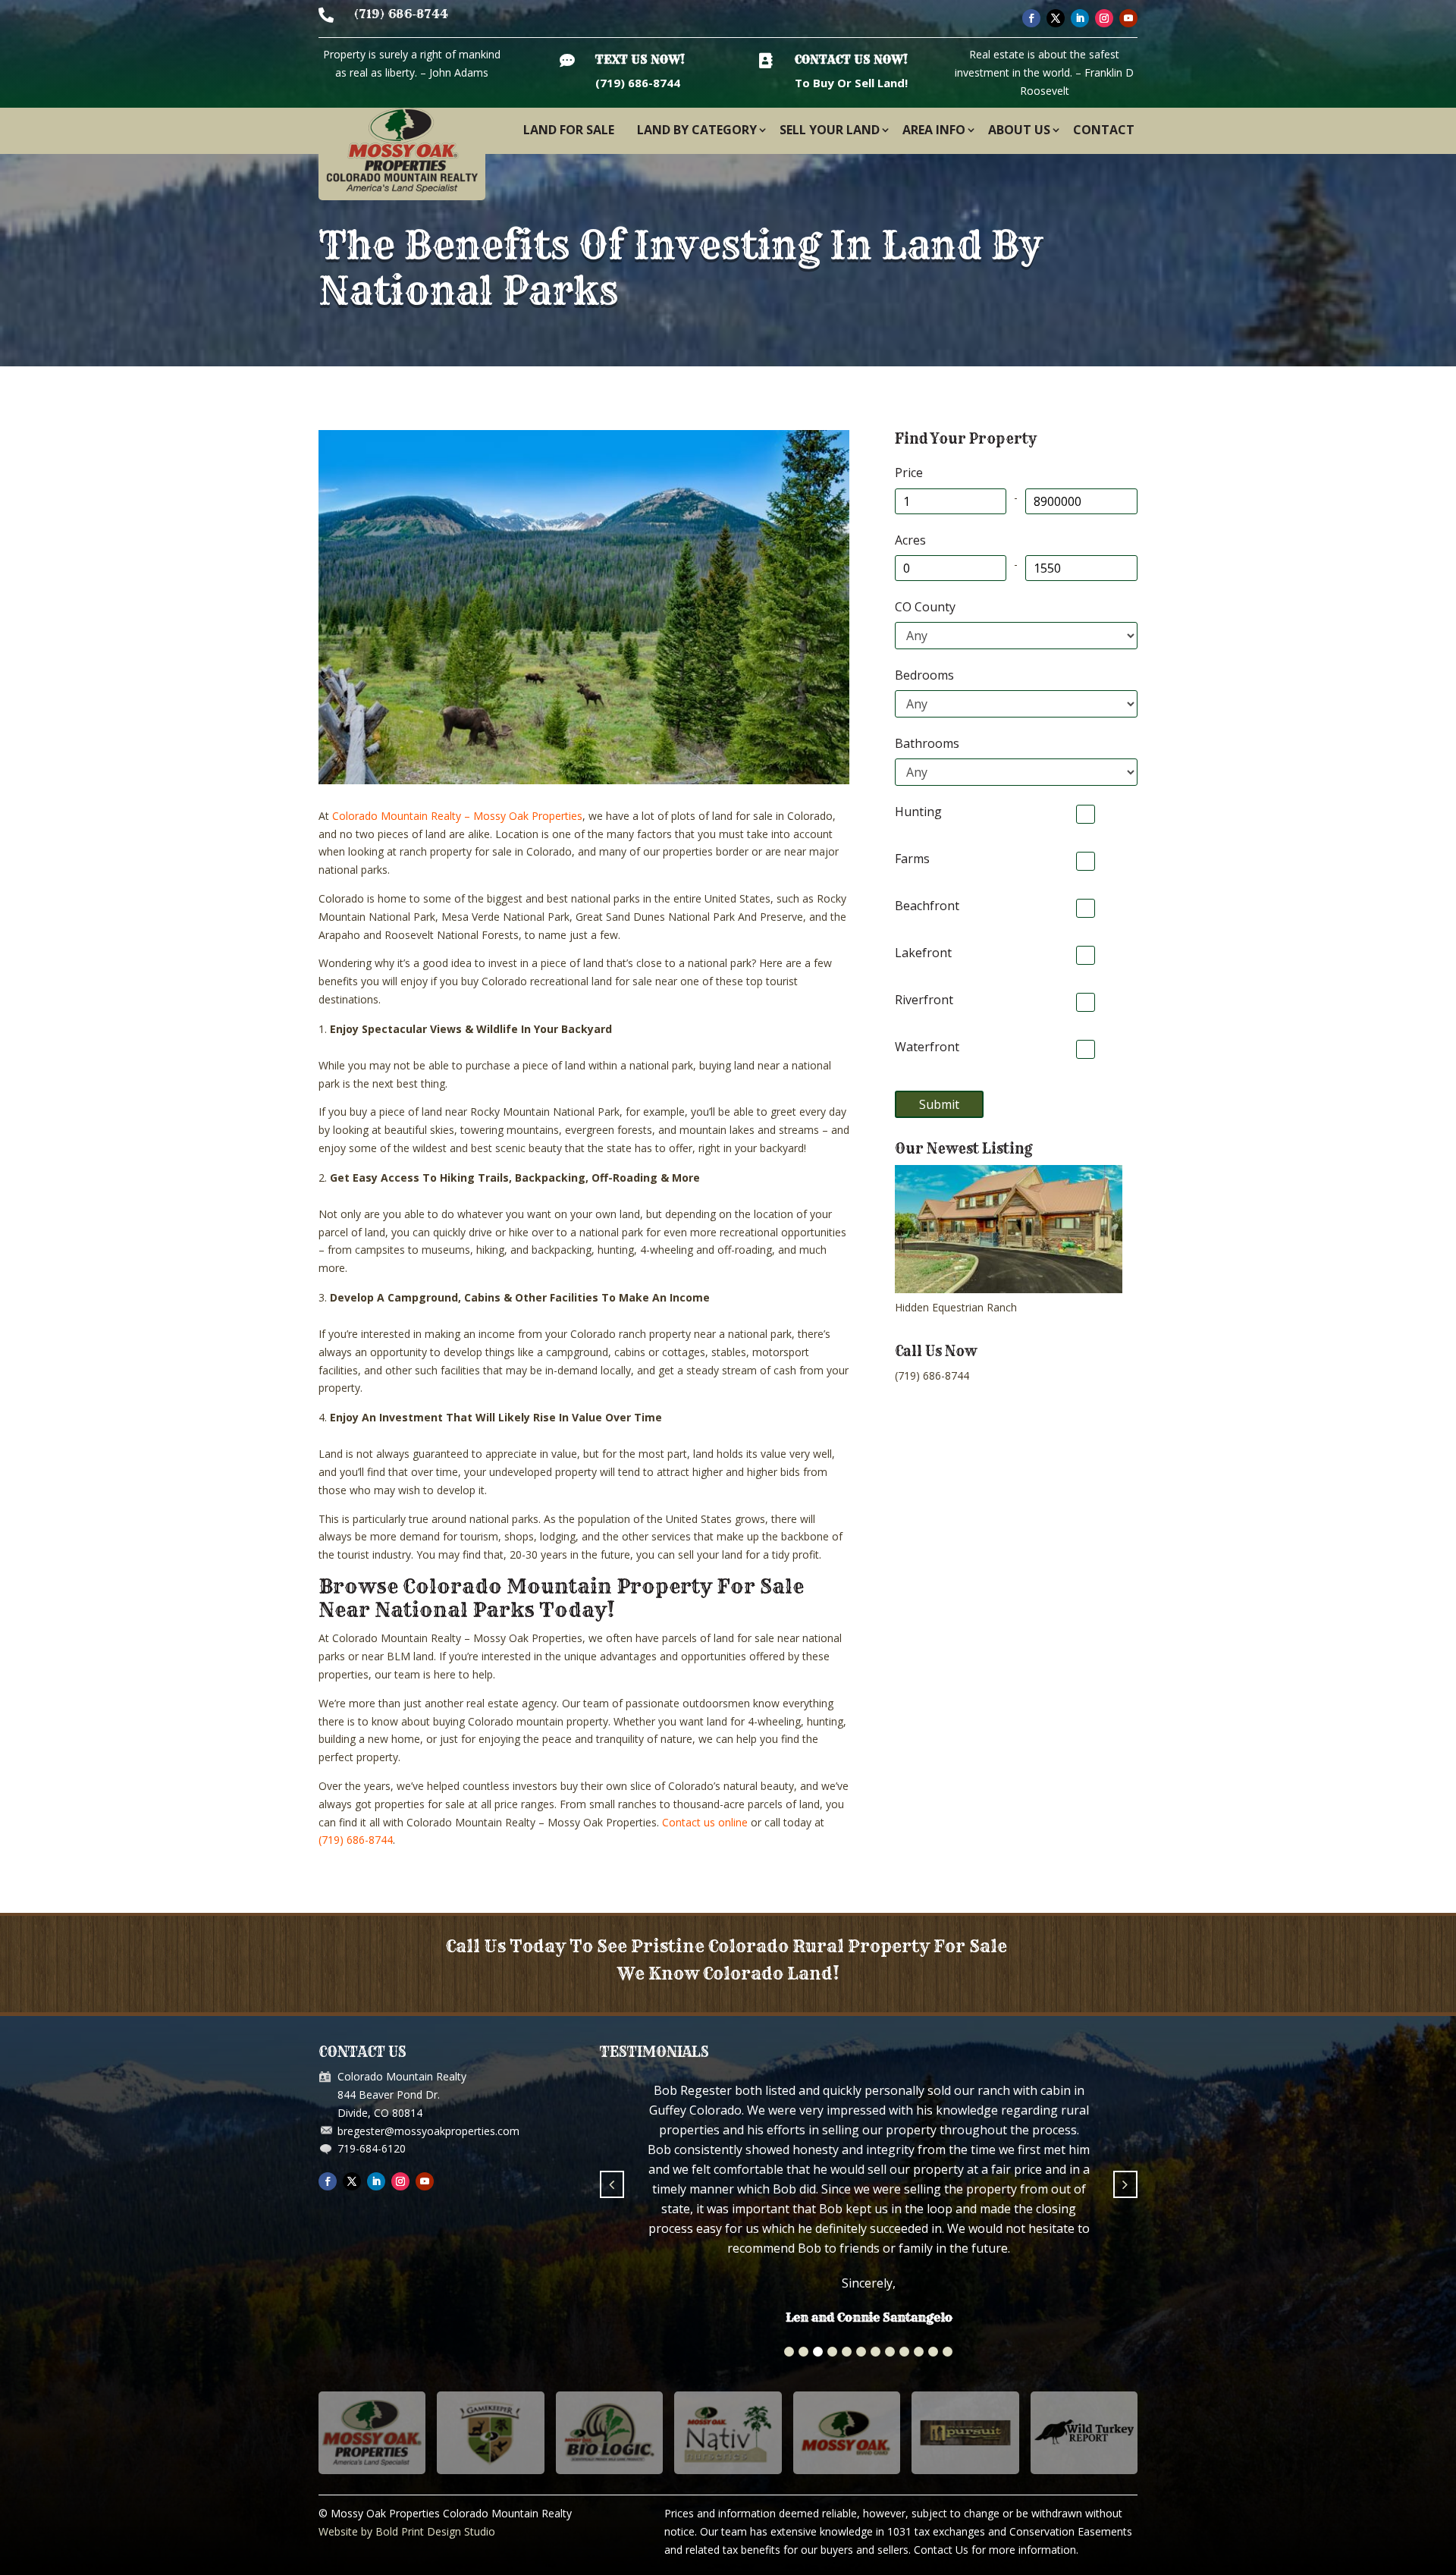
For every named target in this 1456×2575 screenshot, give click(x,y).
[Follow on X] (1056, 18)
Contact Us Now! (851, 60)
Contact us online (705, 1822)
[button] (789, 2238)
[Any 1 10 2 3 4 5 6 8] (1016, 704)
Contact (1104, 130)
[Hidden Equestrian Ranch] (1009, 1289)
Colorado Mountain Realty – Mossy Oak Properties (457, 816)
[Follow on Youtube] (1128, 18)
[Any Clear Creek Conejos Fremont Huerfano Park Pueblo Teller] (1016, 636)
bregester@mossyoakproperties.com (428, 2131)
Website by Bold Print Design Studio (407, 2418)
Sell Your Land (830, 130)
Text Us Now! (640, 60)
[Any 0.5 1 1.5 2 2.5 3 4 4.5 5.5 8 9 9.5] (1016, 772)
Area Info (934, 130)
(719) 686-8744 (401, 14)
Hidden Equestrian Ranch (956, 1307)
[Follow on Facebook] (1031, 18)
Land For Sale (569, 130)
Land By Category (697, 130)
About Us (1019, 130)
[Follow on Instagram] (1104, 18)
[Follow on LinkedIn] (1080, 18)
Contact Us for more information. (996, 2436)
